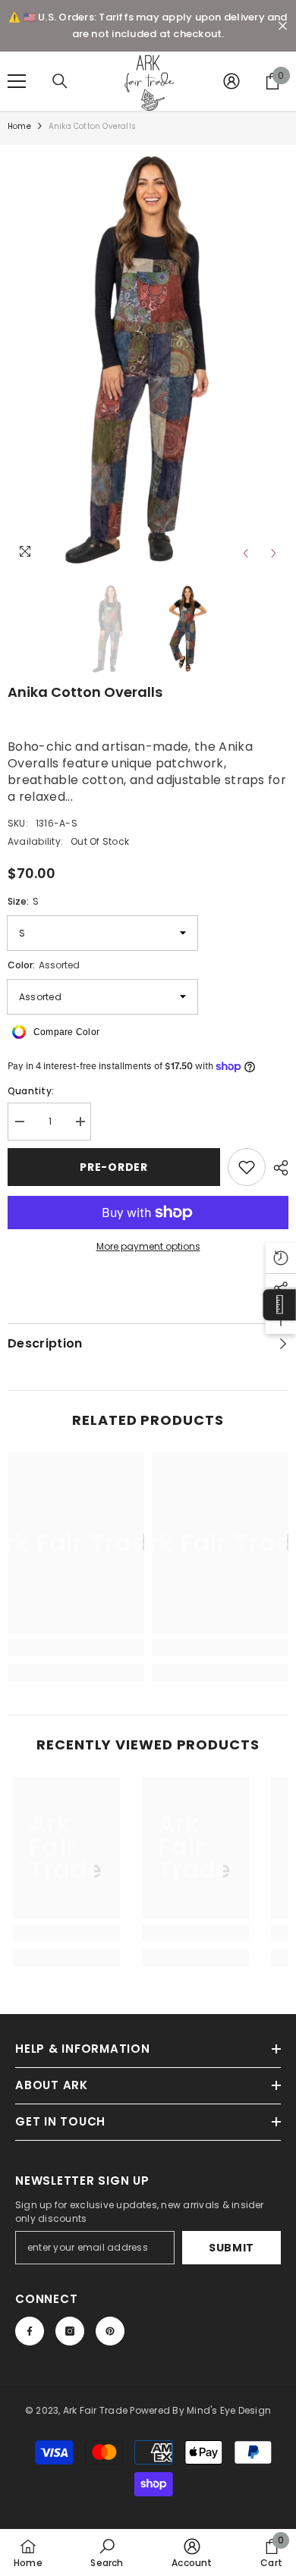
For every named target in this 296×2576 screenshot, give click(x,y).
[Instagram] (70, 2331)
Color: (44, 965)
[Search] (60, 81)
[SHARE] (277, 1168)
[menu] (17, 81)
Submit (231, 2248)
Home (19, 126)
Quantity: (31, 1091)
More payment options (148, 1246)
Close (283, 26)
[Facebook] (30, 2331)
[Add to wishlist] (247, 1167)
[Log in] (231, 81)
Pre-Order (113, 1167)
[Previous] (246, 553)
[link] (76, 1648)
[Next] (274, 553)
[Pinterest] (110, 2331)
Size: (23, 901)
